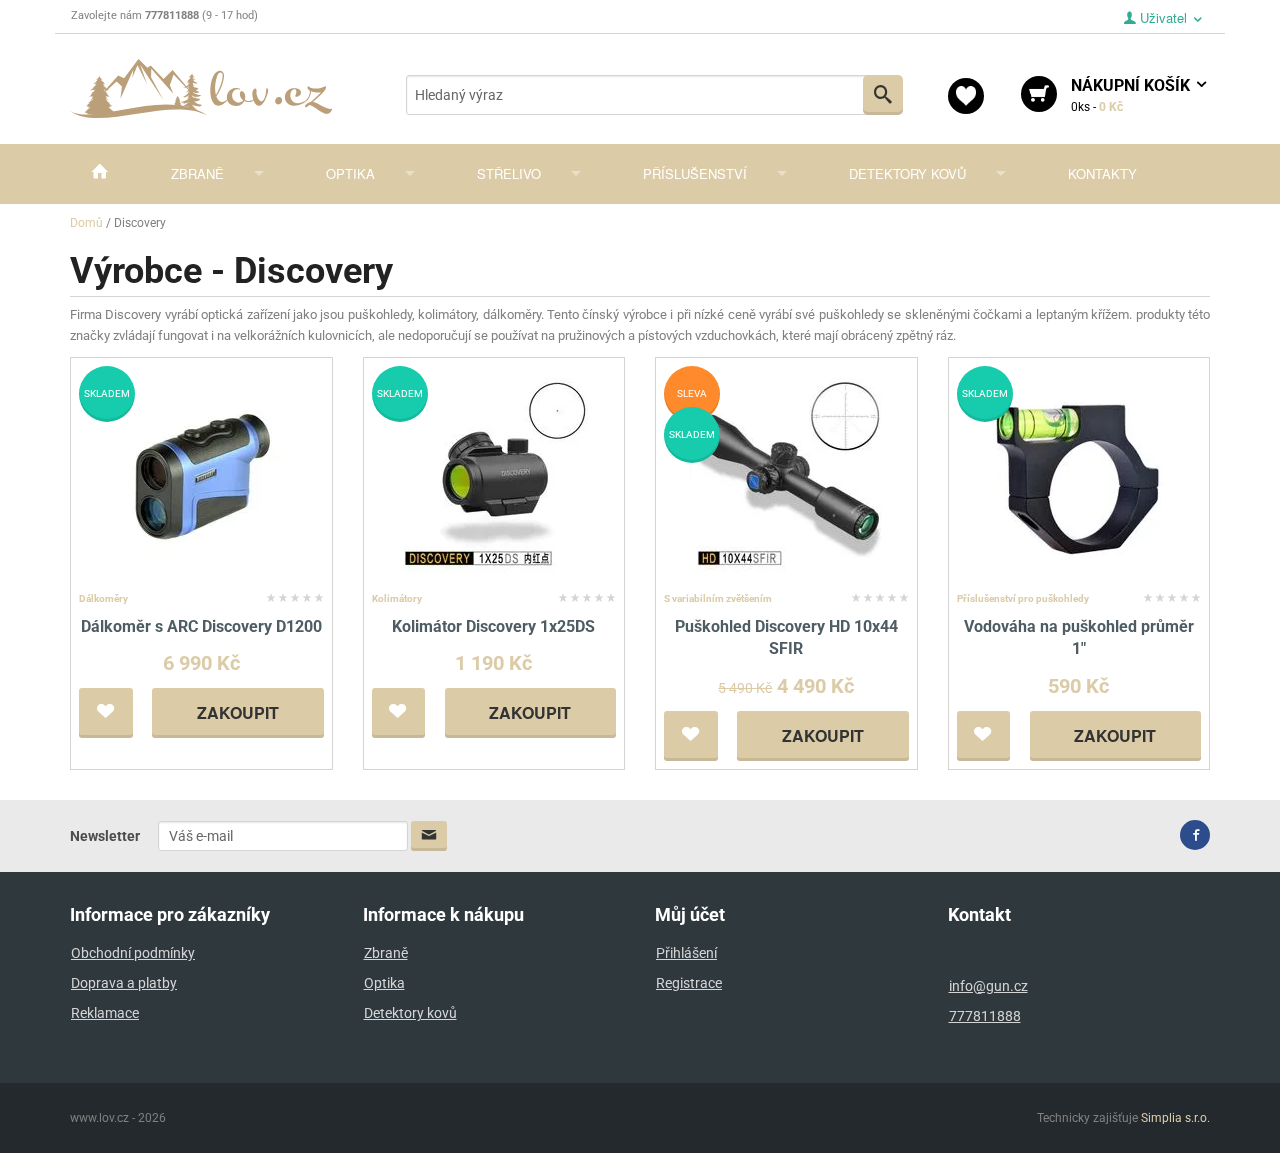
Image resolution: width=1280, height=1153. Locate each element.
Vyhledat (883, 95)
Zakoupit (238, 712)
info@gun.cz (988, 986)
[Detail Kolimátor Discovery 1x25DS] (493, 474)
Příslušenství (695, 173)
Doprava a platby (124, 983)
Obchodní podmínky (133, 953)
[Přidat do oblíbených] (106, 713)
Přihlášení (686, 953)
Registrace (689, 983)
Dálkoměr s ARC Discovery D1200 (201, 626)
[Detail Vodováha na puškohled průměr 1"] (1078, 474)
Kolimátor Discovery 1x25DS (493, 626)
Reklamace (105, 1013)
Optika (350, 173)
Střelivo (509, 173)
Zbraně (197, 173)
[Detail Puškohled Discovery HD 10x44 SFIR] (786, 474)
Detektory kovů (907, 173)
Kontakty (1102, 173)
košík (1132, 95)
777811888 (985, 1016)
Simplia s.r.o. (1175, 1118)
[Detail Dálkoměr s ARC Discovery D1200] (201, 474)
